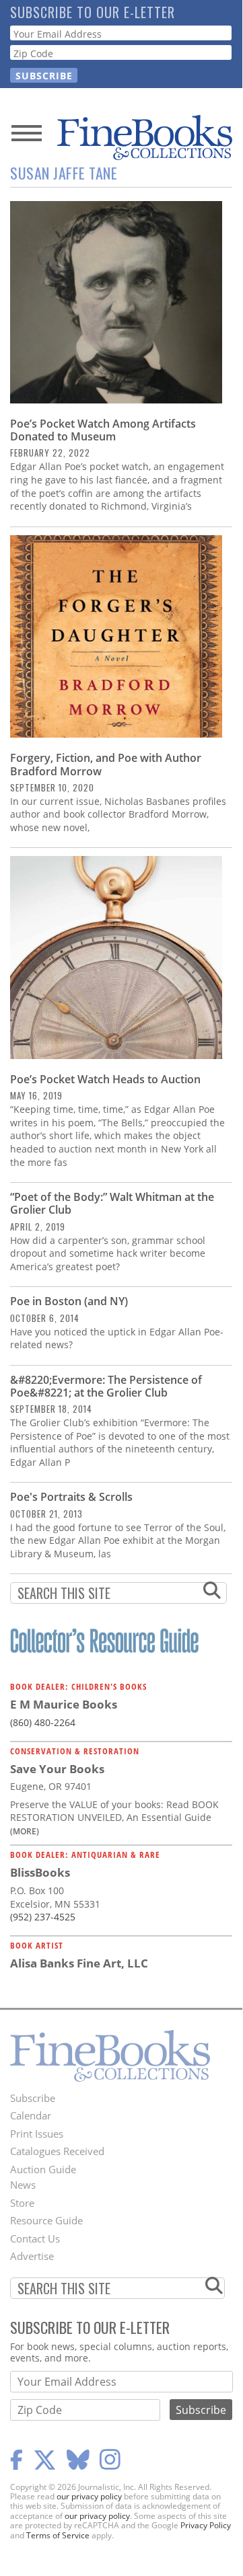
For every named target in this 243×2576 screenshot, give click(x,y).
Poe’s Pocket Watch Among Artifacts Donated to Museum (103, 430)
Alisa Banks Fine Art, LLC (79, 1963)
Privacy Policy (206, 2525)
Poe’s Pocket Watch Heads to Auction (105, 1079)
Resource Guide (46, 2220)
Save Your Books (57, 1769)
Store (22, 2203)
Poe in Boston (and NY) (69, 1301)
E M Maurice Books (64, 1704)
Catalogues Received (57, 2151)
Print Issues (37, 2134)
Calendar (31, 2115)
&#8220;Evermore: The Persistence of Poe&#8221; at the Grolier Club (106, 1386)
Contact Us (35, 2238)
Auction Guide (43, 2169)
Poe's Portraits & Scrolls (71, 1497)
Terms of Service (58, 2535)
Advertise (32, 2256)
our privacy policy (89, 2496)
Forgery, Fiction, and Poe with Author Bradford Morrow (106, 764)
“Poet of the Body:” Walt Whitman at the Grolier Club (112, 1203)
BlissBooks (40, 1872)
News (23, 2185)
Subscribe (33, 2098)
